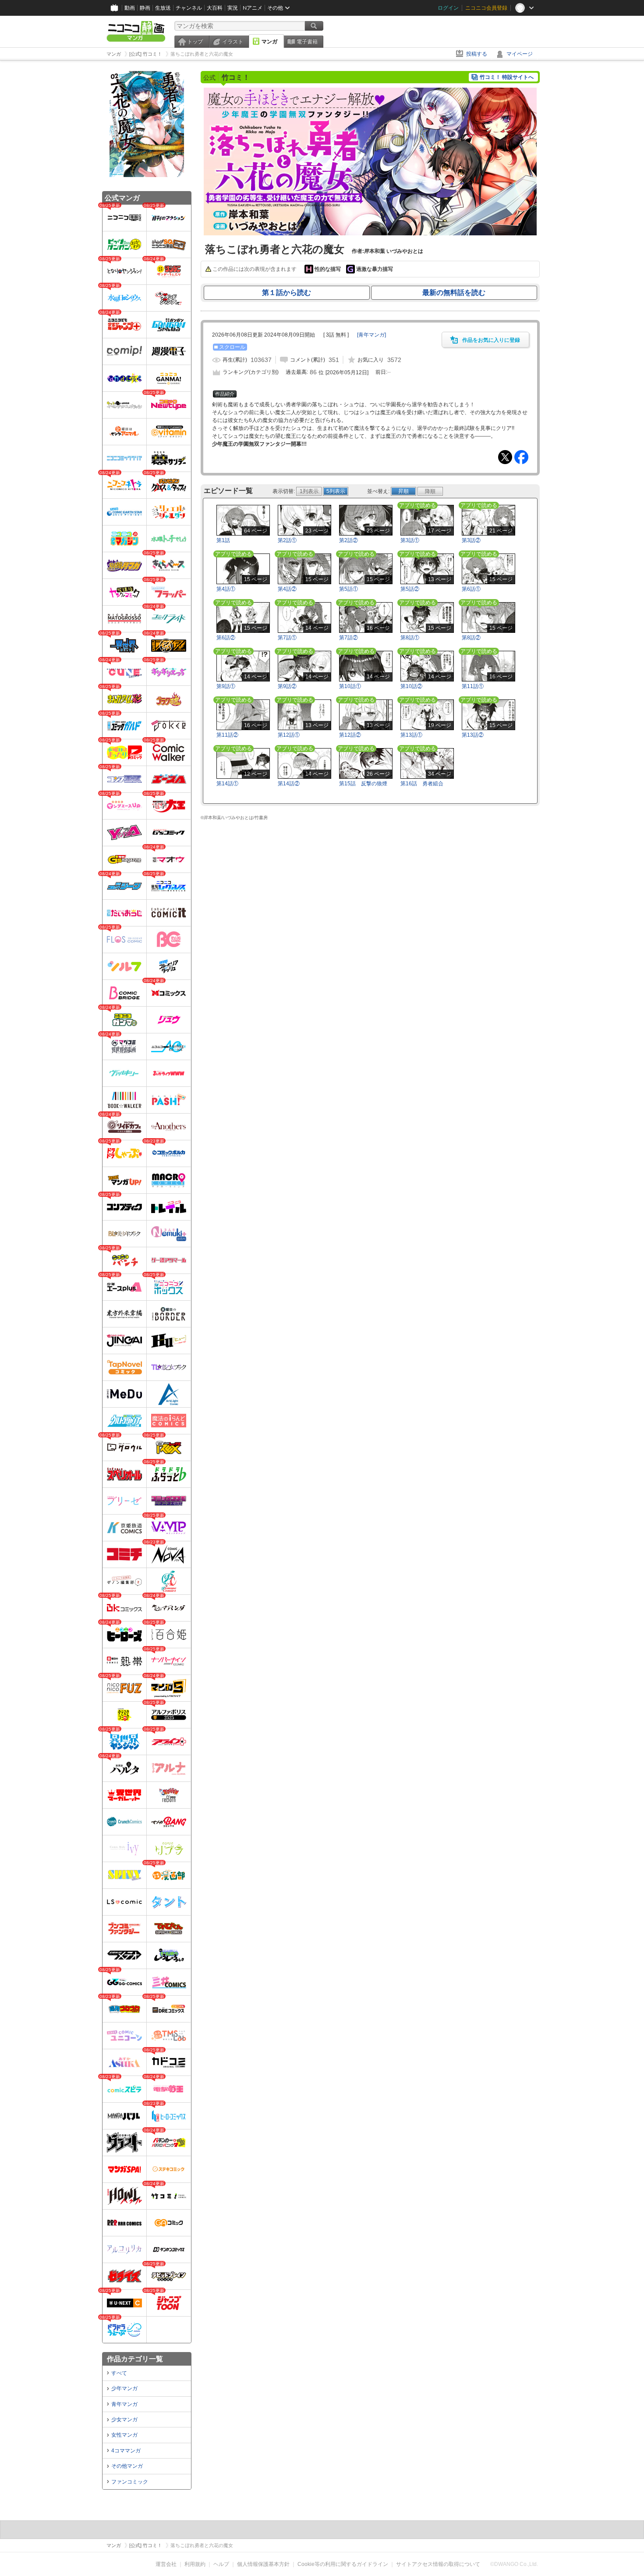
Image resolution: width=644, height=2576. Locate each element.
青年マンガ (124, 2404)
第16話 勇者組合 (422, 784)
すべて (119, 2373)
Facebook (521, 457)
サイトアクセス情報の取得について (438, 2564)
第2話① (287, 540)
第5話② (410, 589)
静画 (145, 8)
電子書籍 (307, 42)
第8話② (471, 638)
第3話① (410, 540)
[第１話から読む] (370, 234)
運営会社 (166, 2564)
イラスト (233, 42)
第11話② (227, 735)
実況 (233, 8)
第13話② (473, 735)
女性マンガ (124, 2435)
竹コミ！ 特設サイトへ (507, 77)
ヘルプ (221, 2564)
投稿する (477, 54)
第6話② (226, 638)
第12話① (289, 735)
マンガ (269, 42)
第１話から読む (287, 293)
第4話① (226, 589)
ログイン (448, 8)
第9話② (287, 686)
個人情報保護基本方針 (263, 2564)
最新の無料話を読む (454, 293)
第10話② (411, 686)
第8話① (410, 638)
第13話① (411, 735)
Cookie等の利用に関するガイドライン (343, 2564)
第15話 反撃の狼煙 (363, 784)
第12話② (350, 735)
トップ (195, 42)
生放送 (163, 8)
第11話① (473, 686)
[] (372, 335)
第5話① (349, 589)
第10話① (350, 686)
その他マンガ (127, 2466)
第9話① (226, 686)
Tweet (505, 457)
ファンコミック (130, 2482)
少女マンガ (124, 2420)
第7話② (349, 638)
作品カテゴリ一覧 (135, 2359)
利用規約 (195, 2564)
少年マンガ (124, 2388)
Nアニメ (253, 8)
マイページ (520, 54)
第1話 (223, 540)
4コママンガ (126, 2451)
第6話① (471, 589)
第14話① (227, 784)
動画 (130, 8)
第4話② (287, 589)
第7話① (287, 638)
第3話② (471, 540)
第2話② (349, 540)
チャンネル (189, 8)
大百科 (215, 8)
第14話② (289, 784)
